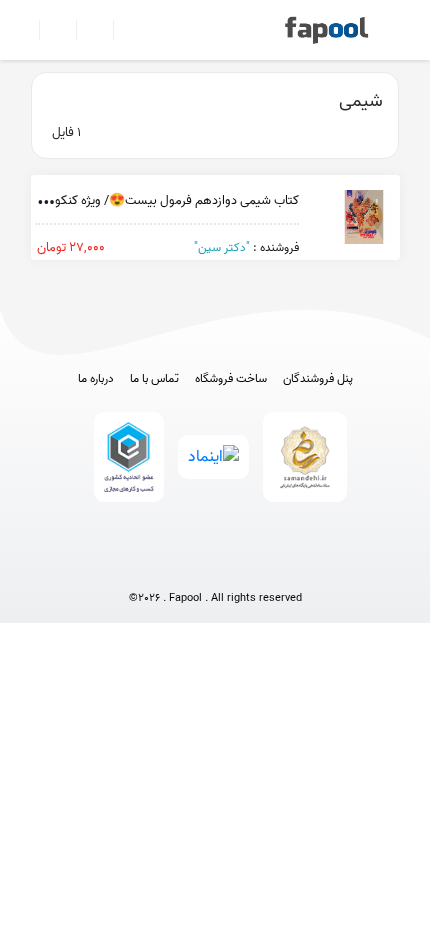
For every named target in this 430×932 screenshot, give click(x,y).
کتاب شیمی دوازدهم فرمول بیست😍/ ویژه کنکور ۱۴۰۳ (160, 200)
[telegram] (178, 565)
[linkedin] (289, 565)
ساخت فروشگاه (231, 379)
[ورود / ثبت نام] (49, 30)
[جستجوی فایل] (123, 30)
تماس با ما (154, 379)
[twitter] (252, 565)
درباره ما (96, 379)
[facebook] (141, 565)
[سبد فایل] (23, 30)
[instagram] (215, 565)
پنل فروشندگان (318, 379)
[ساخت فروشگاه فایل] (86, 30)
